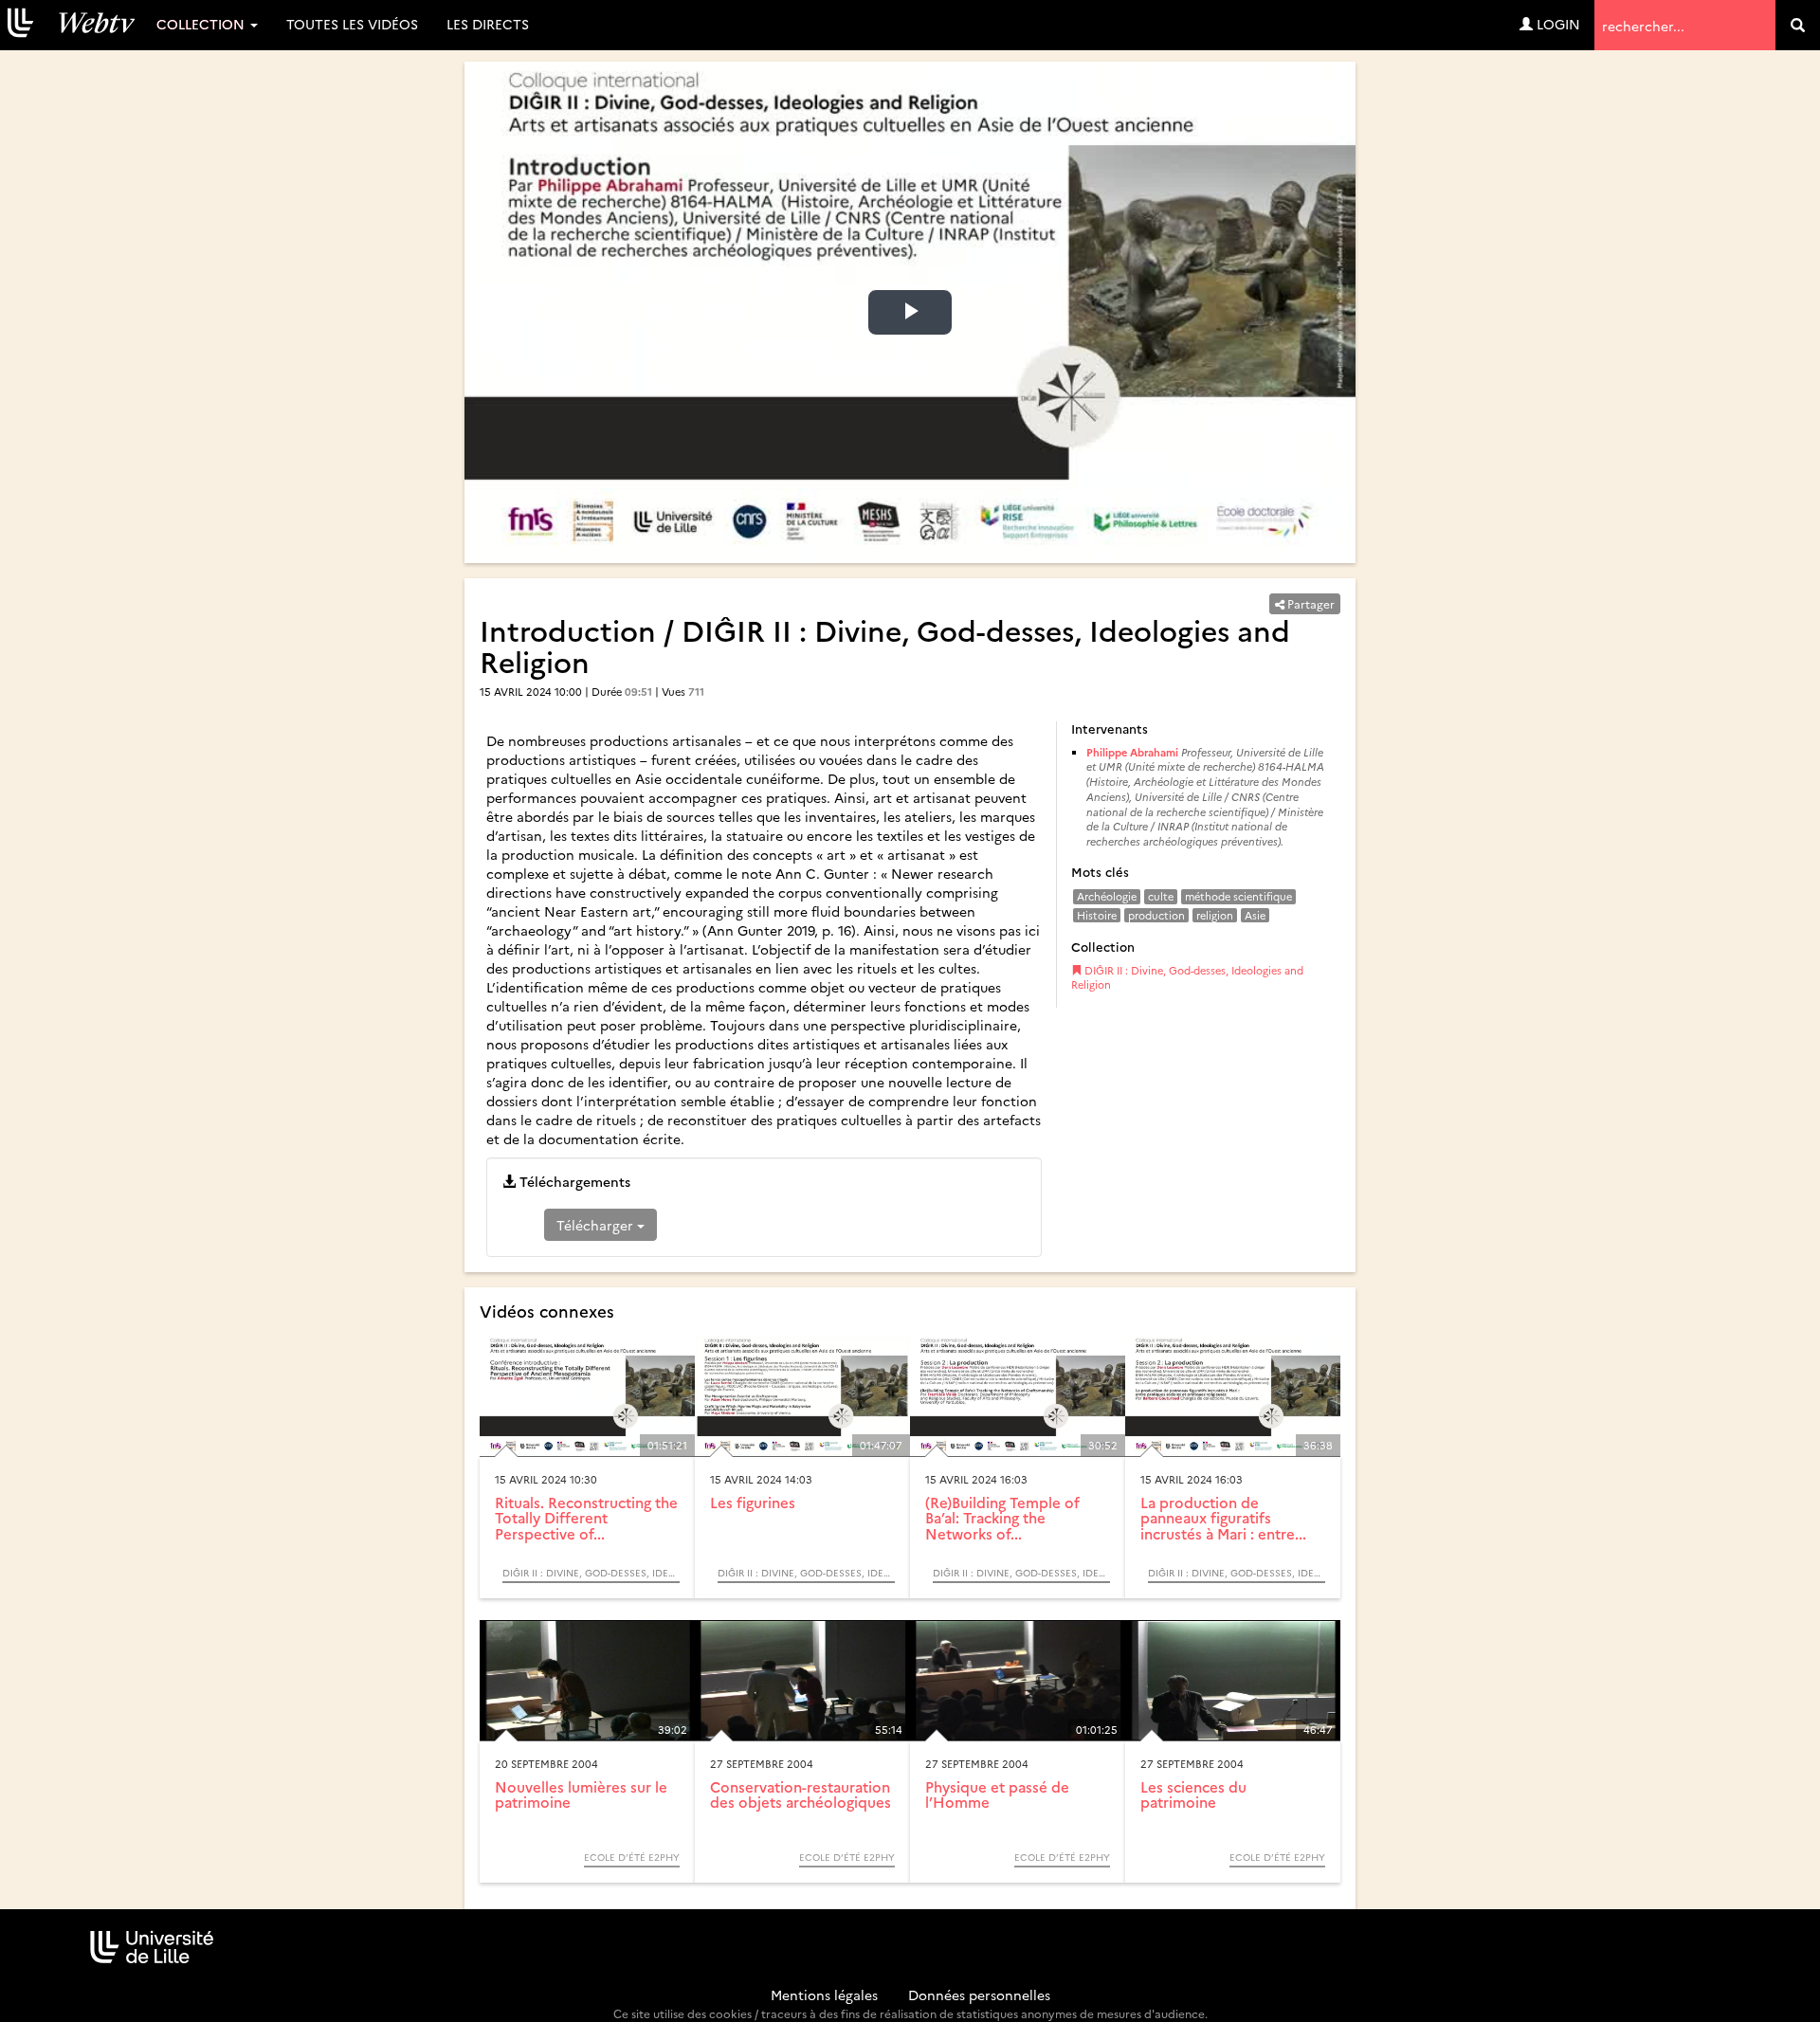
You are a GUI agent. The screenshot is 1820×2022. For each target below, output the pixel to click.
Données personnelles (979, 1995)
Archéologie (1107, 896)
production (1156, 915)
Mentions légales (824, 1995)
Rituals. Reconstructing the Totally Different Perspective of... (586, 1518)
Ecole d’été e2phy (632, 1857)
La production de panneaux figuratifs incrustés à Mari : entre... (1223, 1518)
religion (1215, 915)
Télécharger (597, 1225)
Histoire (1097, 915)
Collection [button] (202, 24)
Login (1556, 24)
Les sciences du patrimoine (1193, 1794)
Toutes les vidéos (352, 24)
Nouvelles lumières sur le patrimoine (581, 1794)
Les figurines (753, 1502)
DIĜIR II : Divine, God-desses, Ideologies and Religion (1187, 978)
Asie (1255, 915)
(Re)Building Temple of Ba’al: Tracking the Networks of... (1002, 1518)
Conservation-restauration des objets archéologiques (801, 1794)
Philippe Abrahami (1132, 752)
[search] (1798, 25)
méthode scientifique (1238, 896)
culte (1161, 896)
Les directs (488, 24)
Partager (1310, 603)
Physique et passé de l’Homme (997, 1794)
